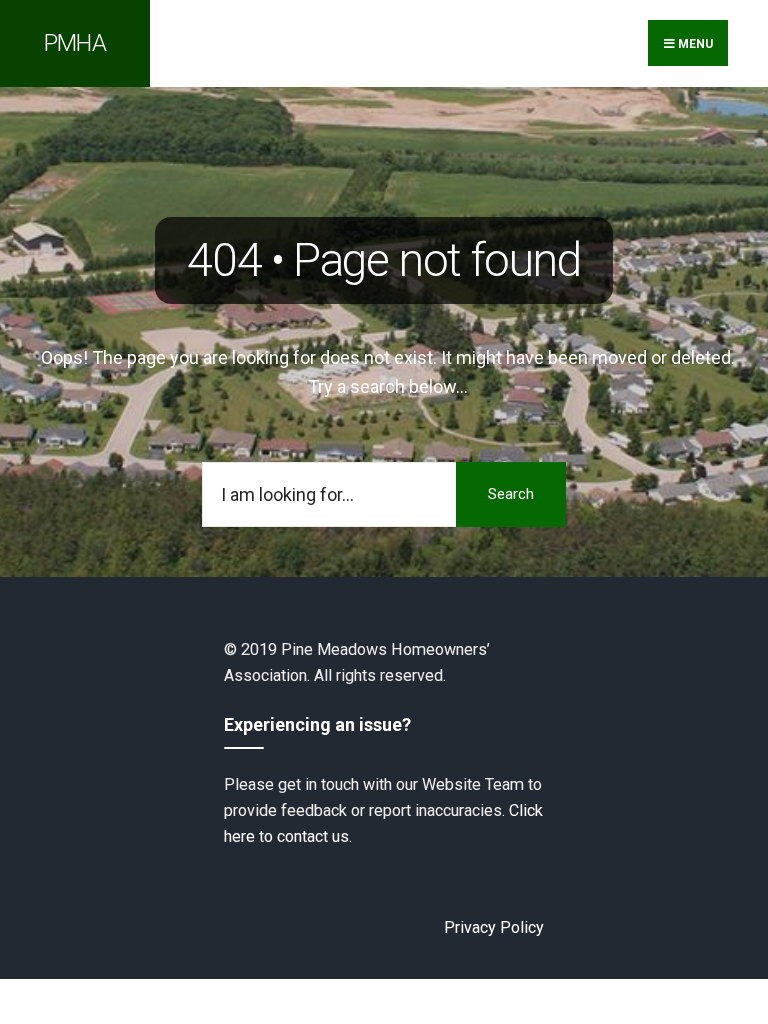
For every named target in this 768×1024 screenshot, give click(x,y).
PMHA (75, 43)
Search (511, 494)
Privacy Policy (494, 927)
